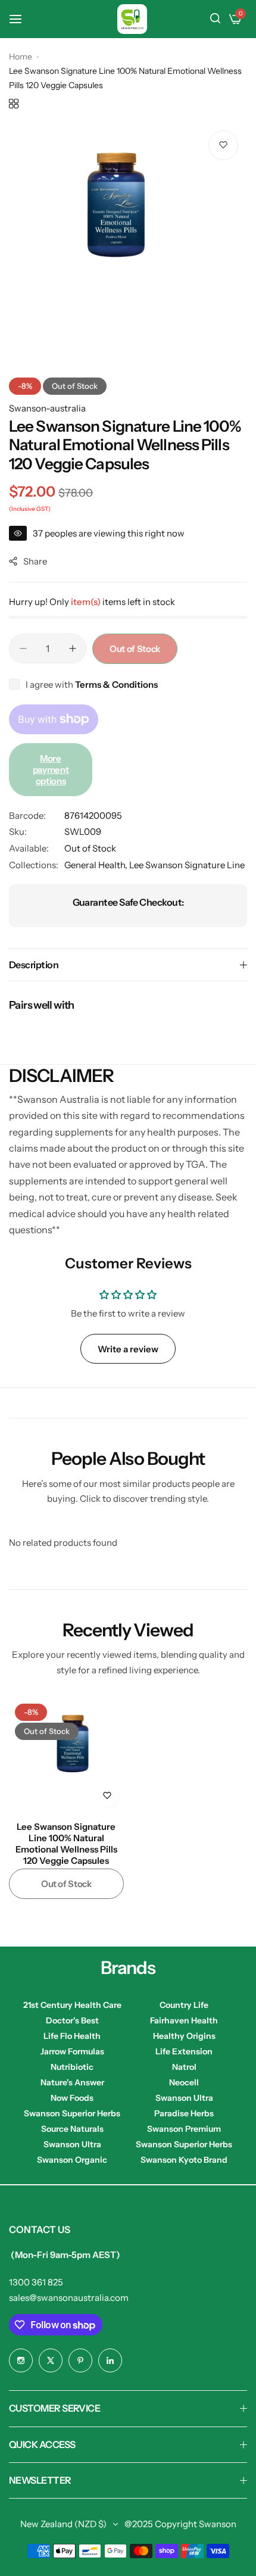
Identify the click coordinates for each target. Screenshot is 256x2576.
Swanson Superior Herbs (72, 2113)
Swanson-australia (47, 408)
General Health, (97, 865)
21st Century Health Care (72, 2005)
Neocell (184, 2082)
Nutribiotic (72, 2067)
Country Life (184, 2005)
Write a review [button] (128, 1349)
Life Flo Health (72, 2036)
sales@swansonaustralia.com (69, 2298)
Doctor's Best (72, 2020)
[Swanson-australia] (132, 19)
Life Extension (184, 2051)
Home (21, 57)
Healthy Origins (184, 2036)
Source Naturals (72, 2129)
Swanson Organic (72, 2160)
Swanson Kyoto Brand (184, 2160)
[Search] (215, 19)
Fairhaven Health (184, 2020)
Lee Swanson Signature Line (187, 865)
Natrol (184, 2067)
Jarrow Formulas (72, 2051)
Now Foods (72, 2098)
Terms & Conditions (116, 684)
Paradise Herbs (184, 2113)
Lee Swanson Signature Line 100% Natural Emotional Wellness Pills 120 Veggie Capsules (66, 1839)
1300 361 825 (36, 2282)
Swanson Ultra (184, 2098)
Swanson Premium (184, 2129)
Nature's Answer (72, 2082)
